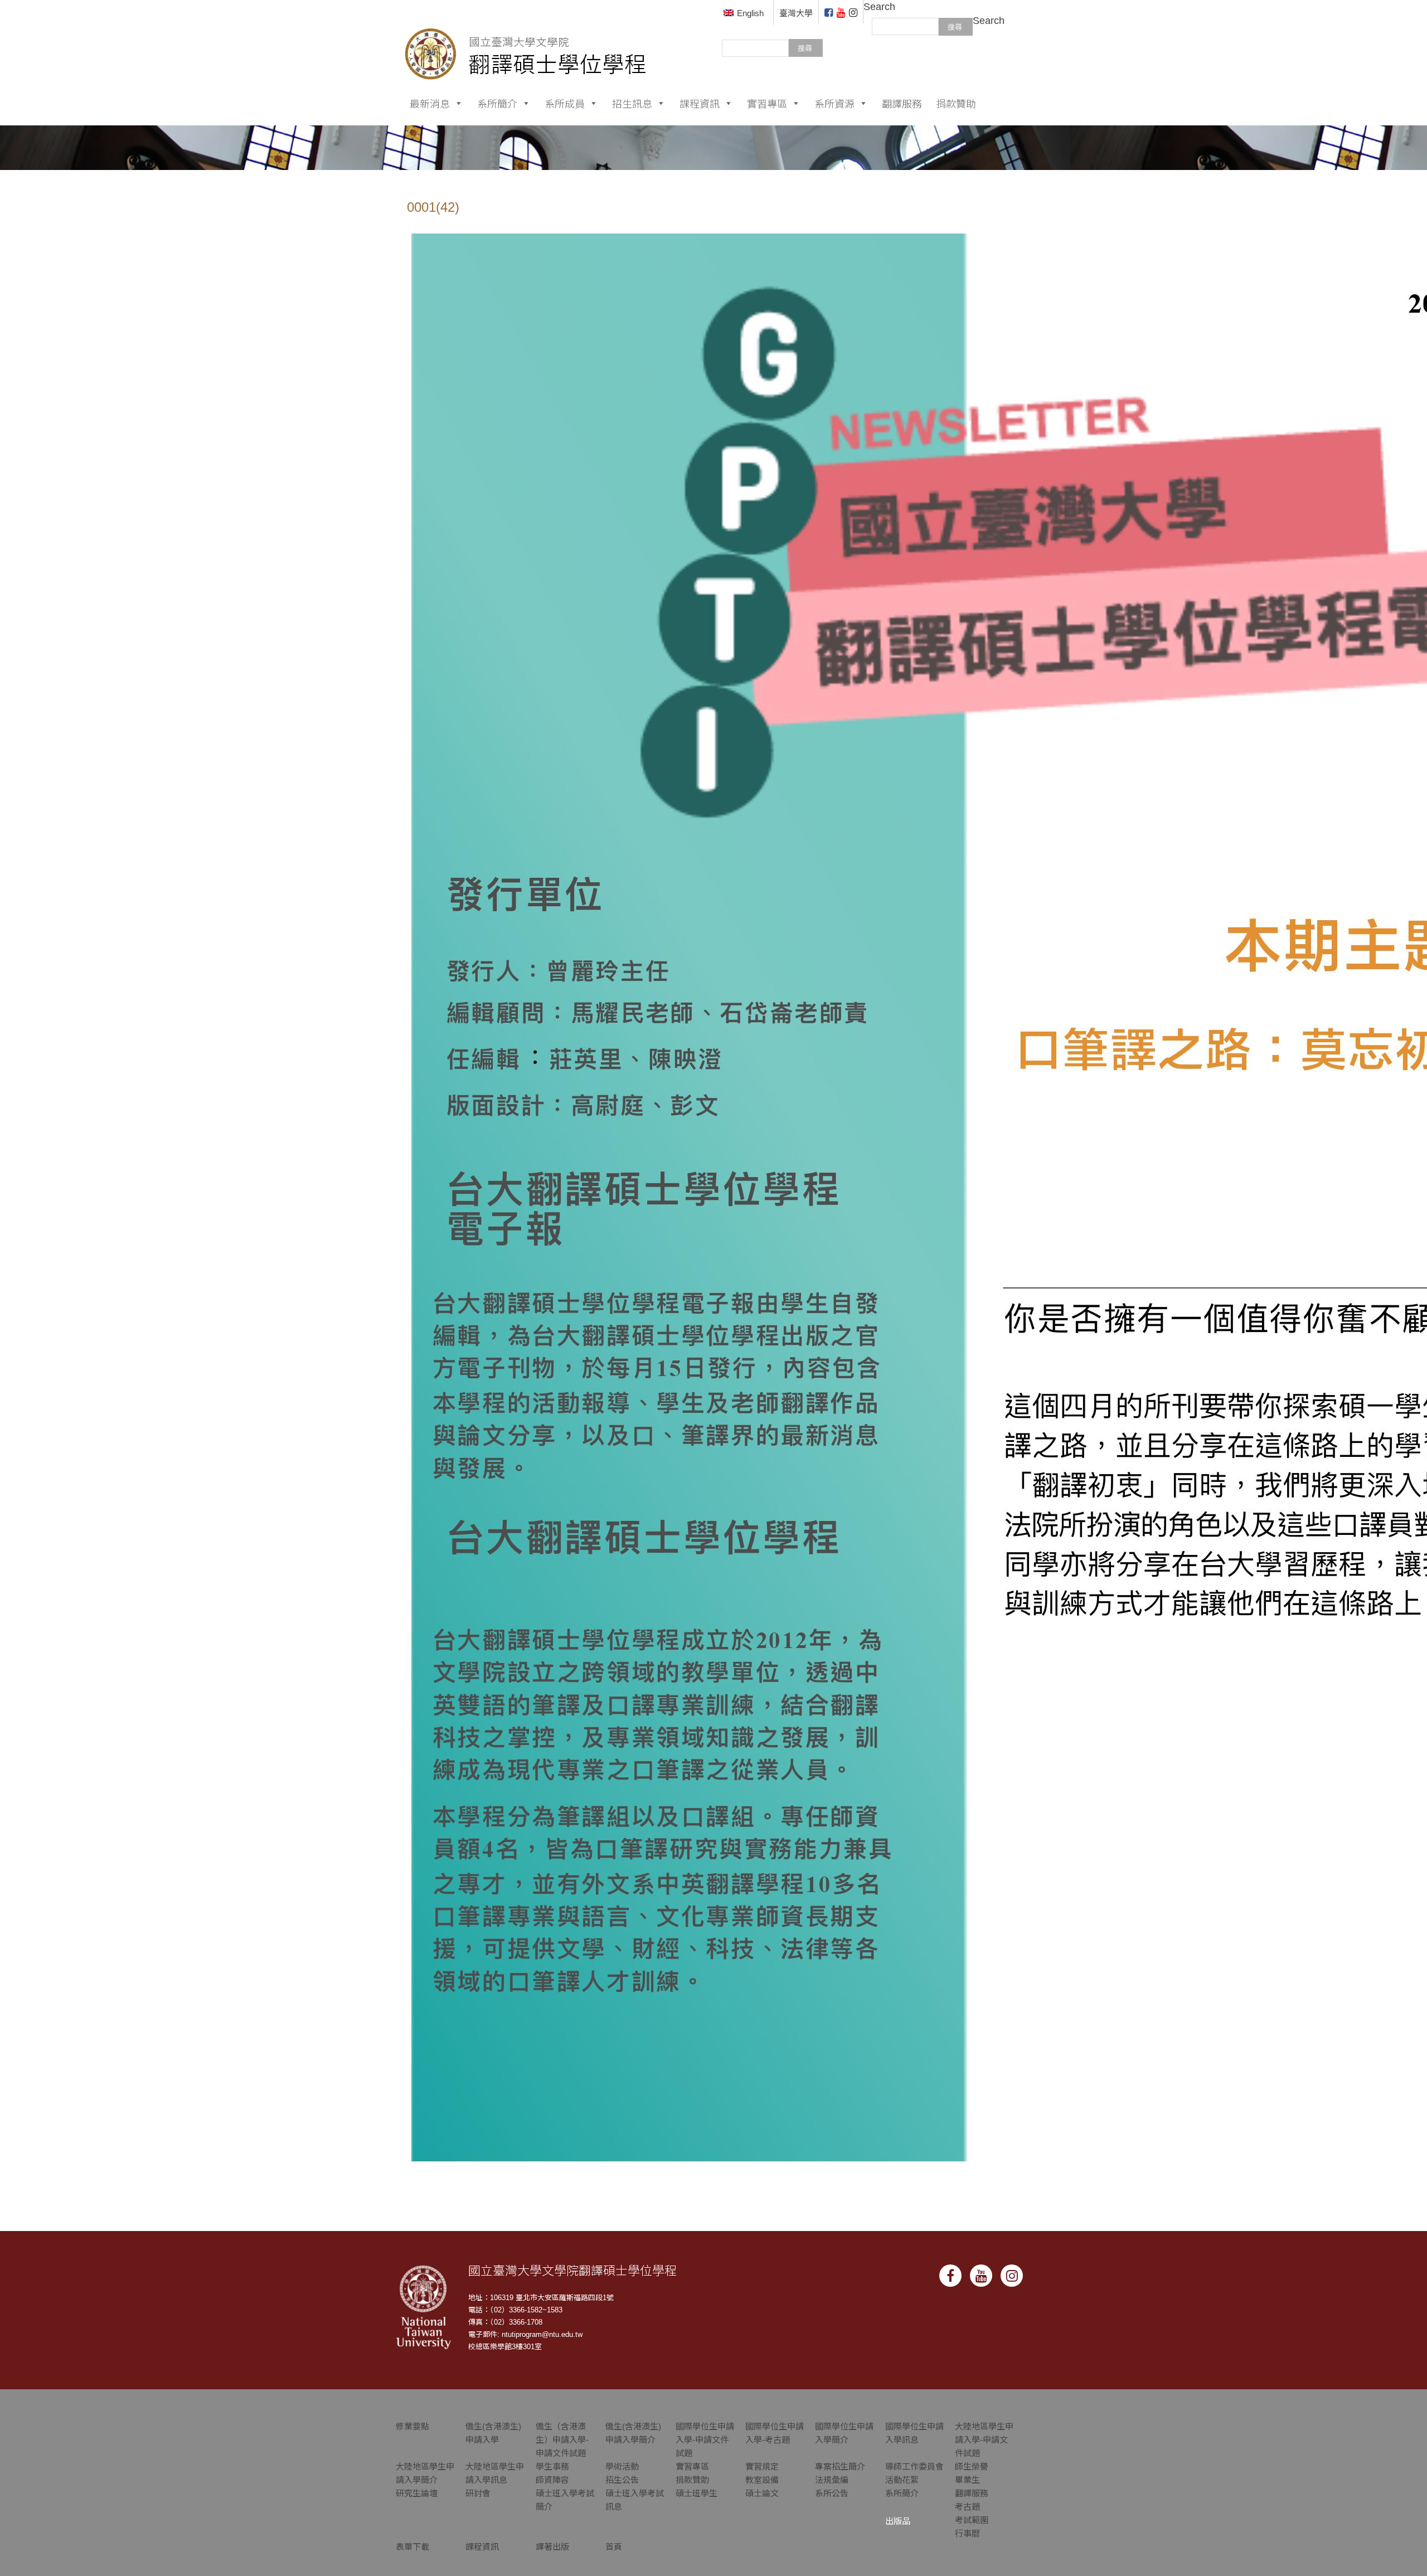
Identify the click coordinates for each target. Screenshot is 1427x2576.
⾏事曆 (967, 2533)
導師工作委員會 (914, 2466)
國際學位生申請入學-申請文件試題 (705, 2440)
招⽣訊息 (632, 103)
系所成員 (565, 103)
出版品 (898, 2521)
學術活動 (622, 2466)
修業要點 (412, 2426)
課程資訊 (700, 103)
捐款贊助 (956, 103)
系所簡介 (497, 103)
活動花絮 (902, 2480)
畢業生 (967, 2480)
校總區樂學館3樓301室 (505, 2347)
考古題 (967, 2507)
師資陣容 (552, 2480)
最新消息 (430, 103)
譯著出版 (552, 2547)
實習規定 (762, 2466)
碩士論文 (762, 2493)
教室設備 (762, 2480)
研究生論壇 (417, 2493)
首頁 (614, 2547)
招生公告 (622, 2480)
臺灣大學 (796, 13)
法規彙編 (832, 2480)
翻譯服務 (902, 103)
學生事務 (552, 2466)
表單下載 (412, 2547)
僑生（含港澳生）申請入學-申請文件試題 (562, 2440)
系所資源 (834, 103)
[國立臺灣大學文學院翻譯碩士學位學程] (526, 39)
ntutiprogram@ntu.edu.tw (542, 2334)
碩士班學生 (696, 2493)
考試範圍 (972, 2520)
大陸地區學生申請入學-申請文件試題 (984, 2440)
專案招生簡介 (840, 2466)
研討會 (478, 2493)
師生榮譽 (972, 2466)
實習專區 (767, 103)
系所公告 (832, 2493)
